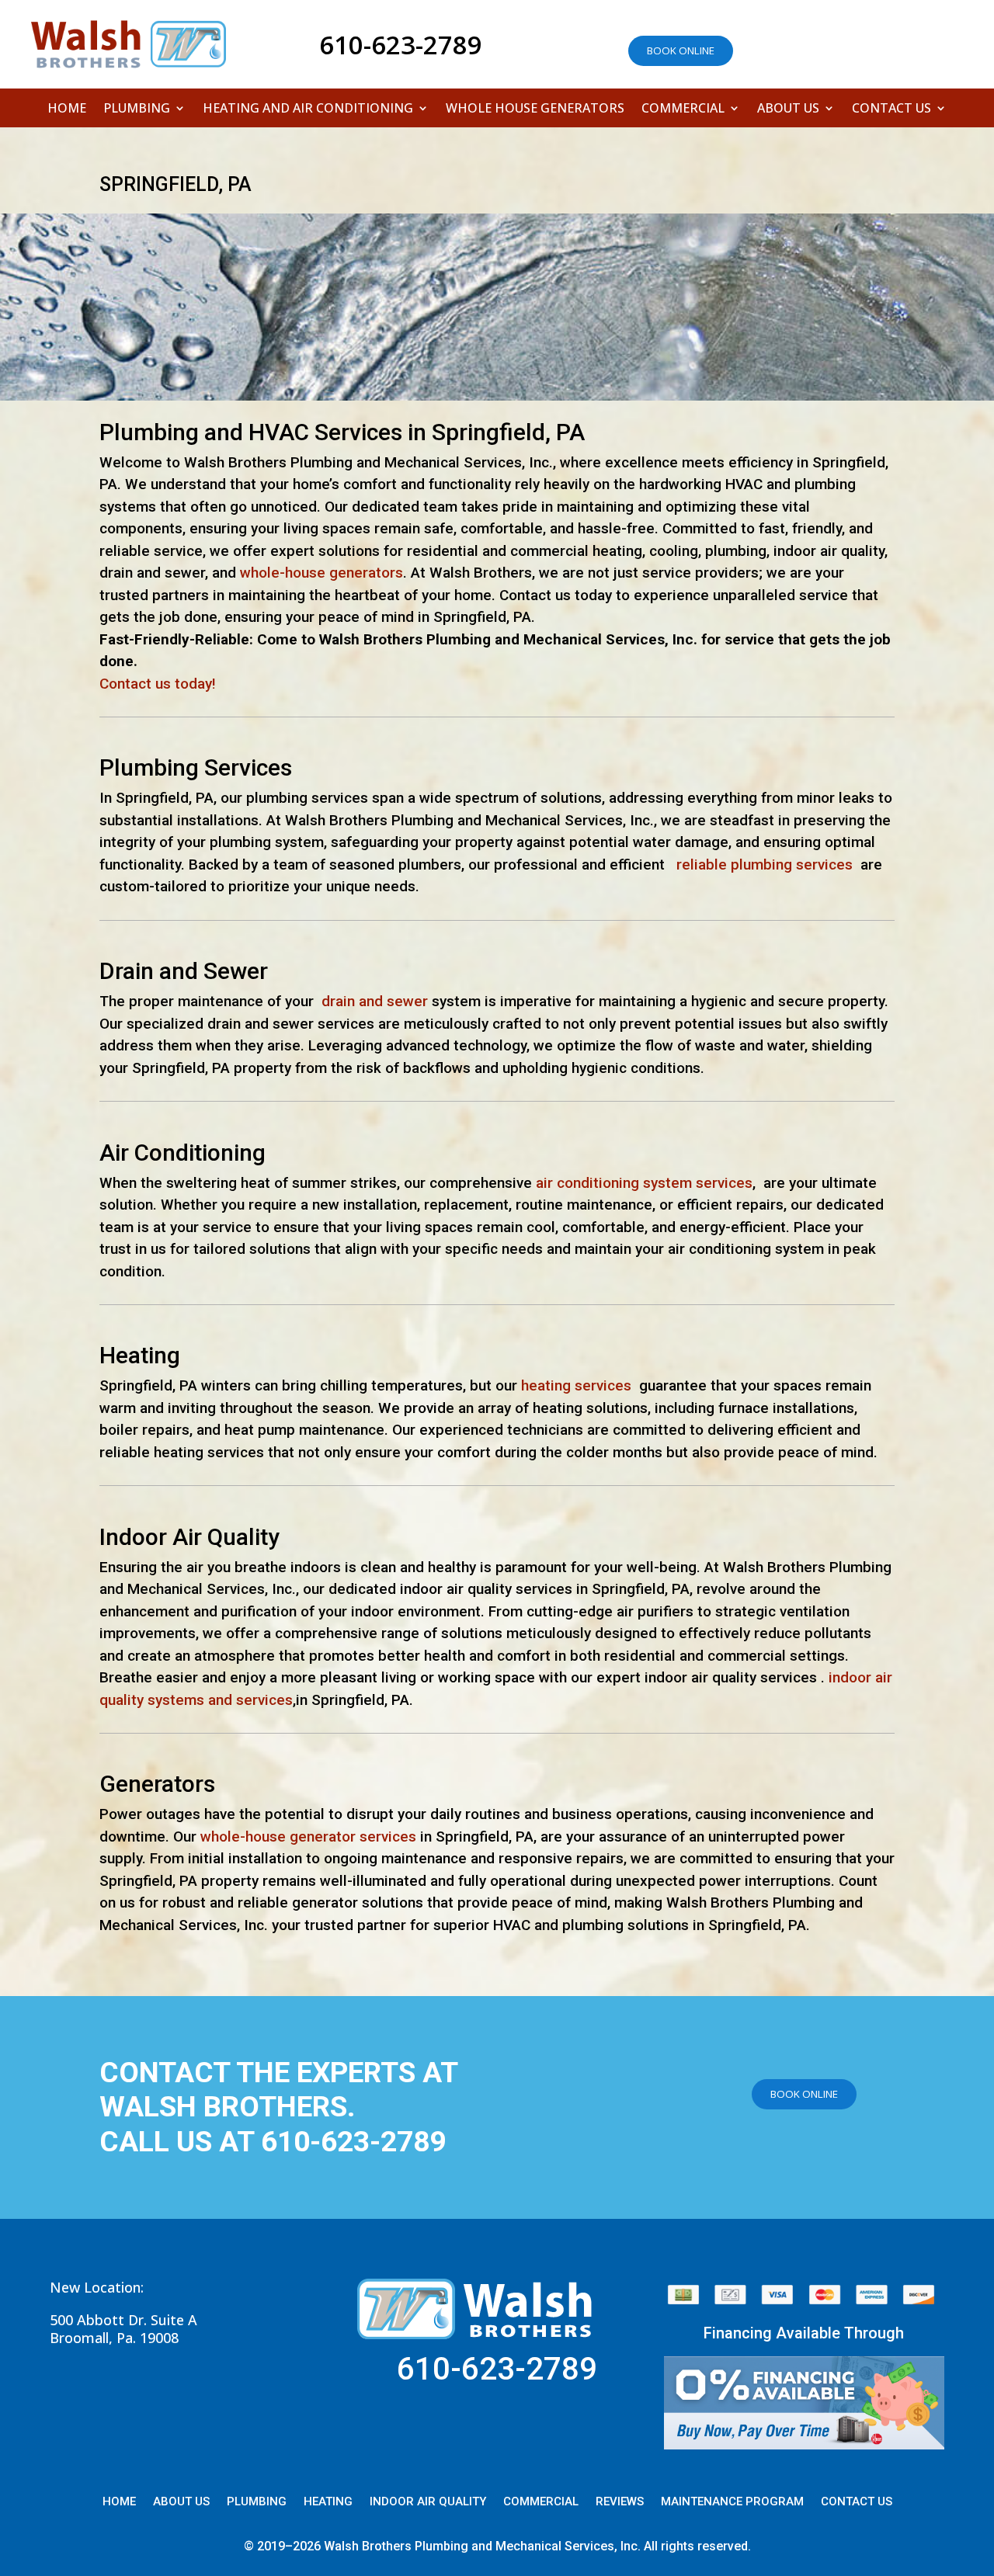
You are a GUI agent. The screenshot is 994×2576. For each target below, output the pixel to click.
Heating (328, 2502)
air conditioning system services (644, 1183)
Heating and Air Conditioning (308, 109)
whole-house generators (321, 573)
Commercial (683, 109)
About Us (788, 109)
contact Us (857, 2502)
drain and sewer (375, 1001)
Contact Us (891, 109)
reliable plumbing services (765, 864)
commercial (541, 2502)
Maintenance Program (732, 2502)
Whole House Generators (535, 109)
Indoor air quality (428, 2502)
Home (67, 109)
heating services (576, 1385)
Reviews (620, 2502)
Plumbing (137, 109)
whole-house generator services (308, 1837)
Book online (681, 50)
